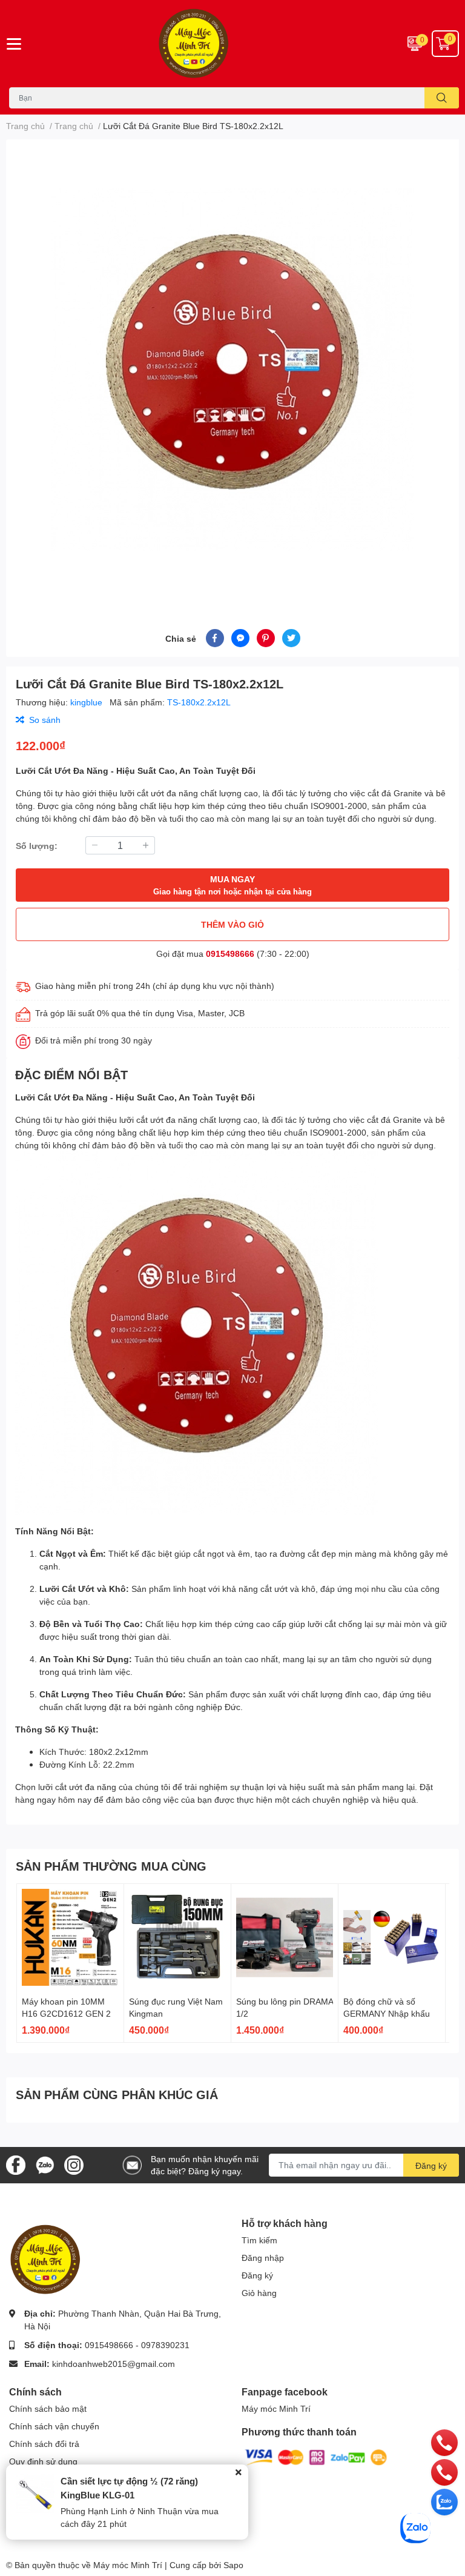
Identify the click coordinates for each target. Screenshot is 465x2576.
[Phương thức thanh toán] (316, 2456)
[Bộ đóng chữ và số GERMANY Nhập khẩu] (392, 1937)
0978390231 (165, 2345)
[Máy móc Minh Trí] (232, 44)
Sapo (233, 2565)
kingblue (87, 702)
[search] (442, 98)
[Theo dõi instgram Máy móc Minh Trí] (74, 2164)
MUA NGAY (232, 885)
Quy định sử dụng (43, 2461)
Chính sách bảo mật (48, 2408)
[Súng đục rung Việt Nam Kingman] (177, 1937)
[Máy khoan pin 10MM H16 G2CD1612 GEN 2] (70, 1937)
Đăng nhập (263, 2258)
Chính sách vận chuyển (54, 2426)
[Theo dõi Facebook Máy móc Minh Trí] (16, 2164)
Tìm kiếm (259, 2240)
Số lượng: (37, 846)
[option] (232, 370)
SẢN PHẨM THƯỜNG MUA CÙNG (111, 1866)
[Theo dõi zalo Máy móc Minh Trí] (45, 2164)
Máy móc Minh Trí (276, 2408)
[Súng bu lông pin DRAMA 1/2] (285, 1937)
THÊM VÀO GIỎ (232, 924)
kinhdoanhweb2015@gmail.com (114, 2364)
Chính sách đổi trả (44, 2444)
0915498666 (230, 954)
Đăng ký (431, 2165)
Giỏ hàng (259, 2293)
